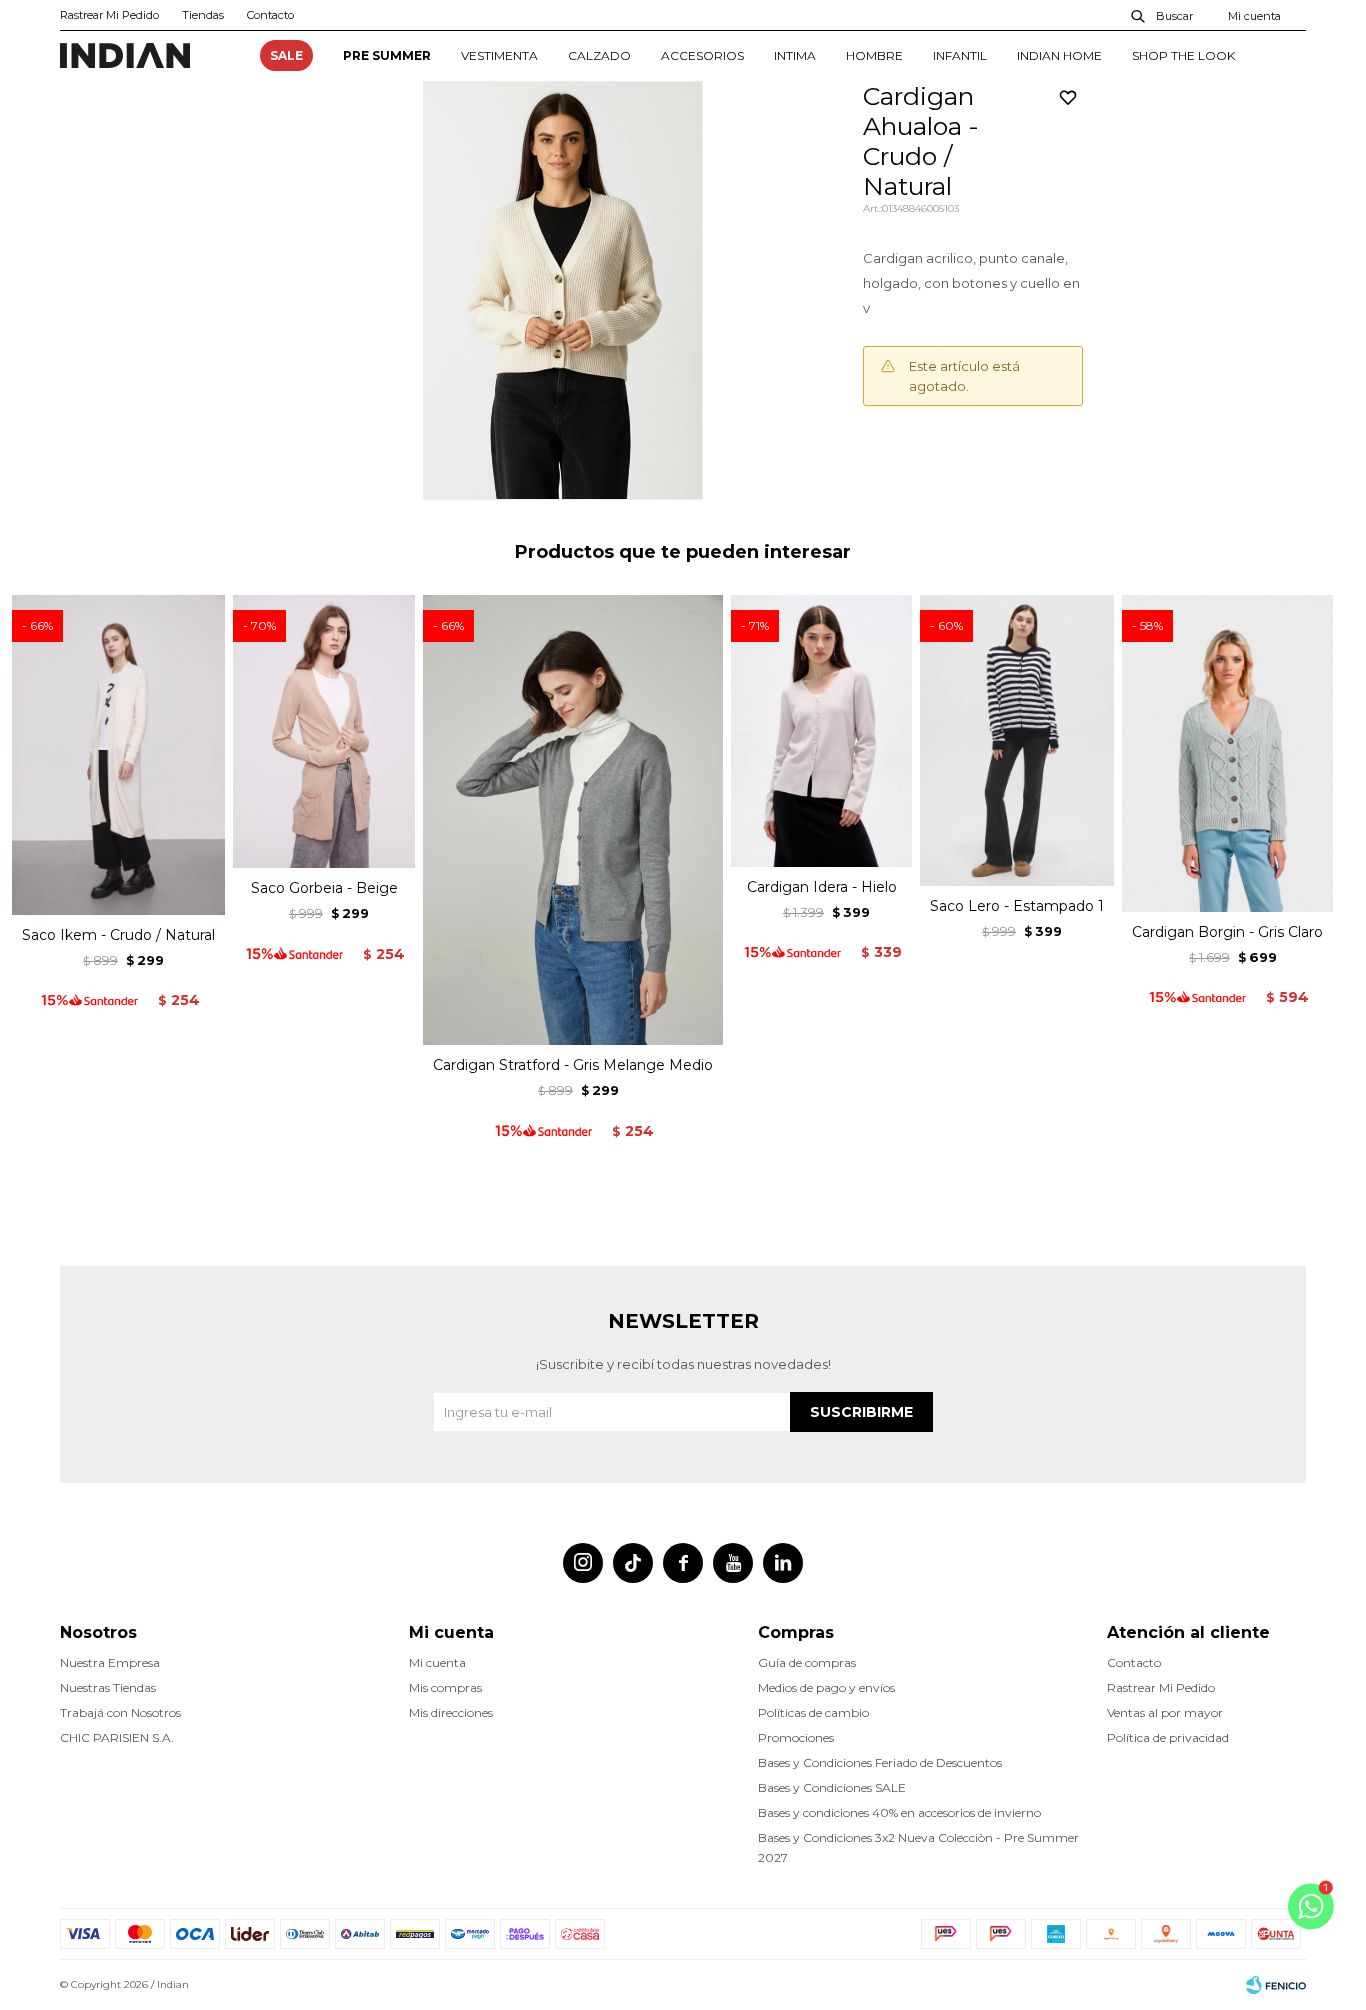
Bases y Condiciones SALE (832, 1787)
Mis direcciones (451, 1712)
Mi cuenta (437, 1662)
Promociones (796, 1737)
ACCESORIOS (702, 55)
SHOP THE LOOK (1183, 55)
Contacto (270, 15)
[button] (1163, 15)
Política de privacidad (1168, 1737)
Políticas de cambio (813, 1712)
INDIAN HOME (1059, 55)
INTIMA (795, 55)
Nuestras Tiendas (108, 1687)
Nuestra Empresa (110, 1662)
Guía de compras (807, 1662)
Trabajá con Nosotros (120, 1712)
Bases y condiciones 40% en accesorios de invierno (899, 1812)
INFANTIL (960, 55)
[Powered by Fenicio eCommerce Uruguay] (1276, 1985)
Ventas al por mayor (1165, 1712)
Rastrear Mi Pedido (109, 15)
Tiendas (203, 15)
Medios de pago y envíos (826, 1687)
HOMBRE (874, 55)
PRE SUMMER (387, 55)
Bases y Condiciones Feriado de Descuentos (880, 1762)
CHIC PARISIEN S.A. (117, 1737)
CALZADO (599, 55)
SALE (286, 55)
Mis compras (445, 1687)
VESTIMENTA (499, 55)
